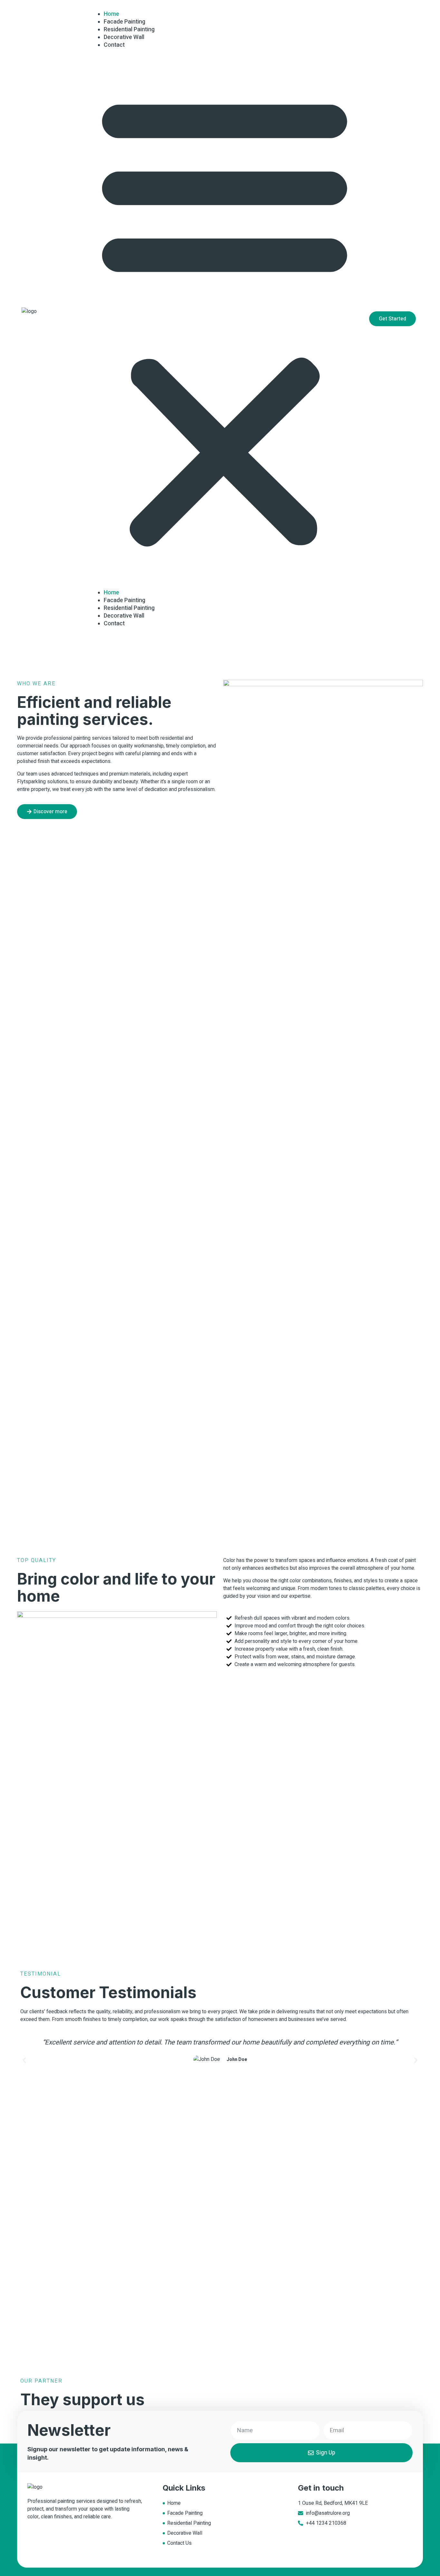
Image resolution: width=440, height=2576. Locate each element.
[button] (225, 319)
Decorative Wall (124, 616)
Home (111, 593)
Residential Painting (129, 608)
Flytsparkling (31, 782)
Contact (114, 45)
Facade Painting (124, 600)
